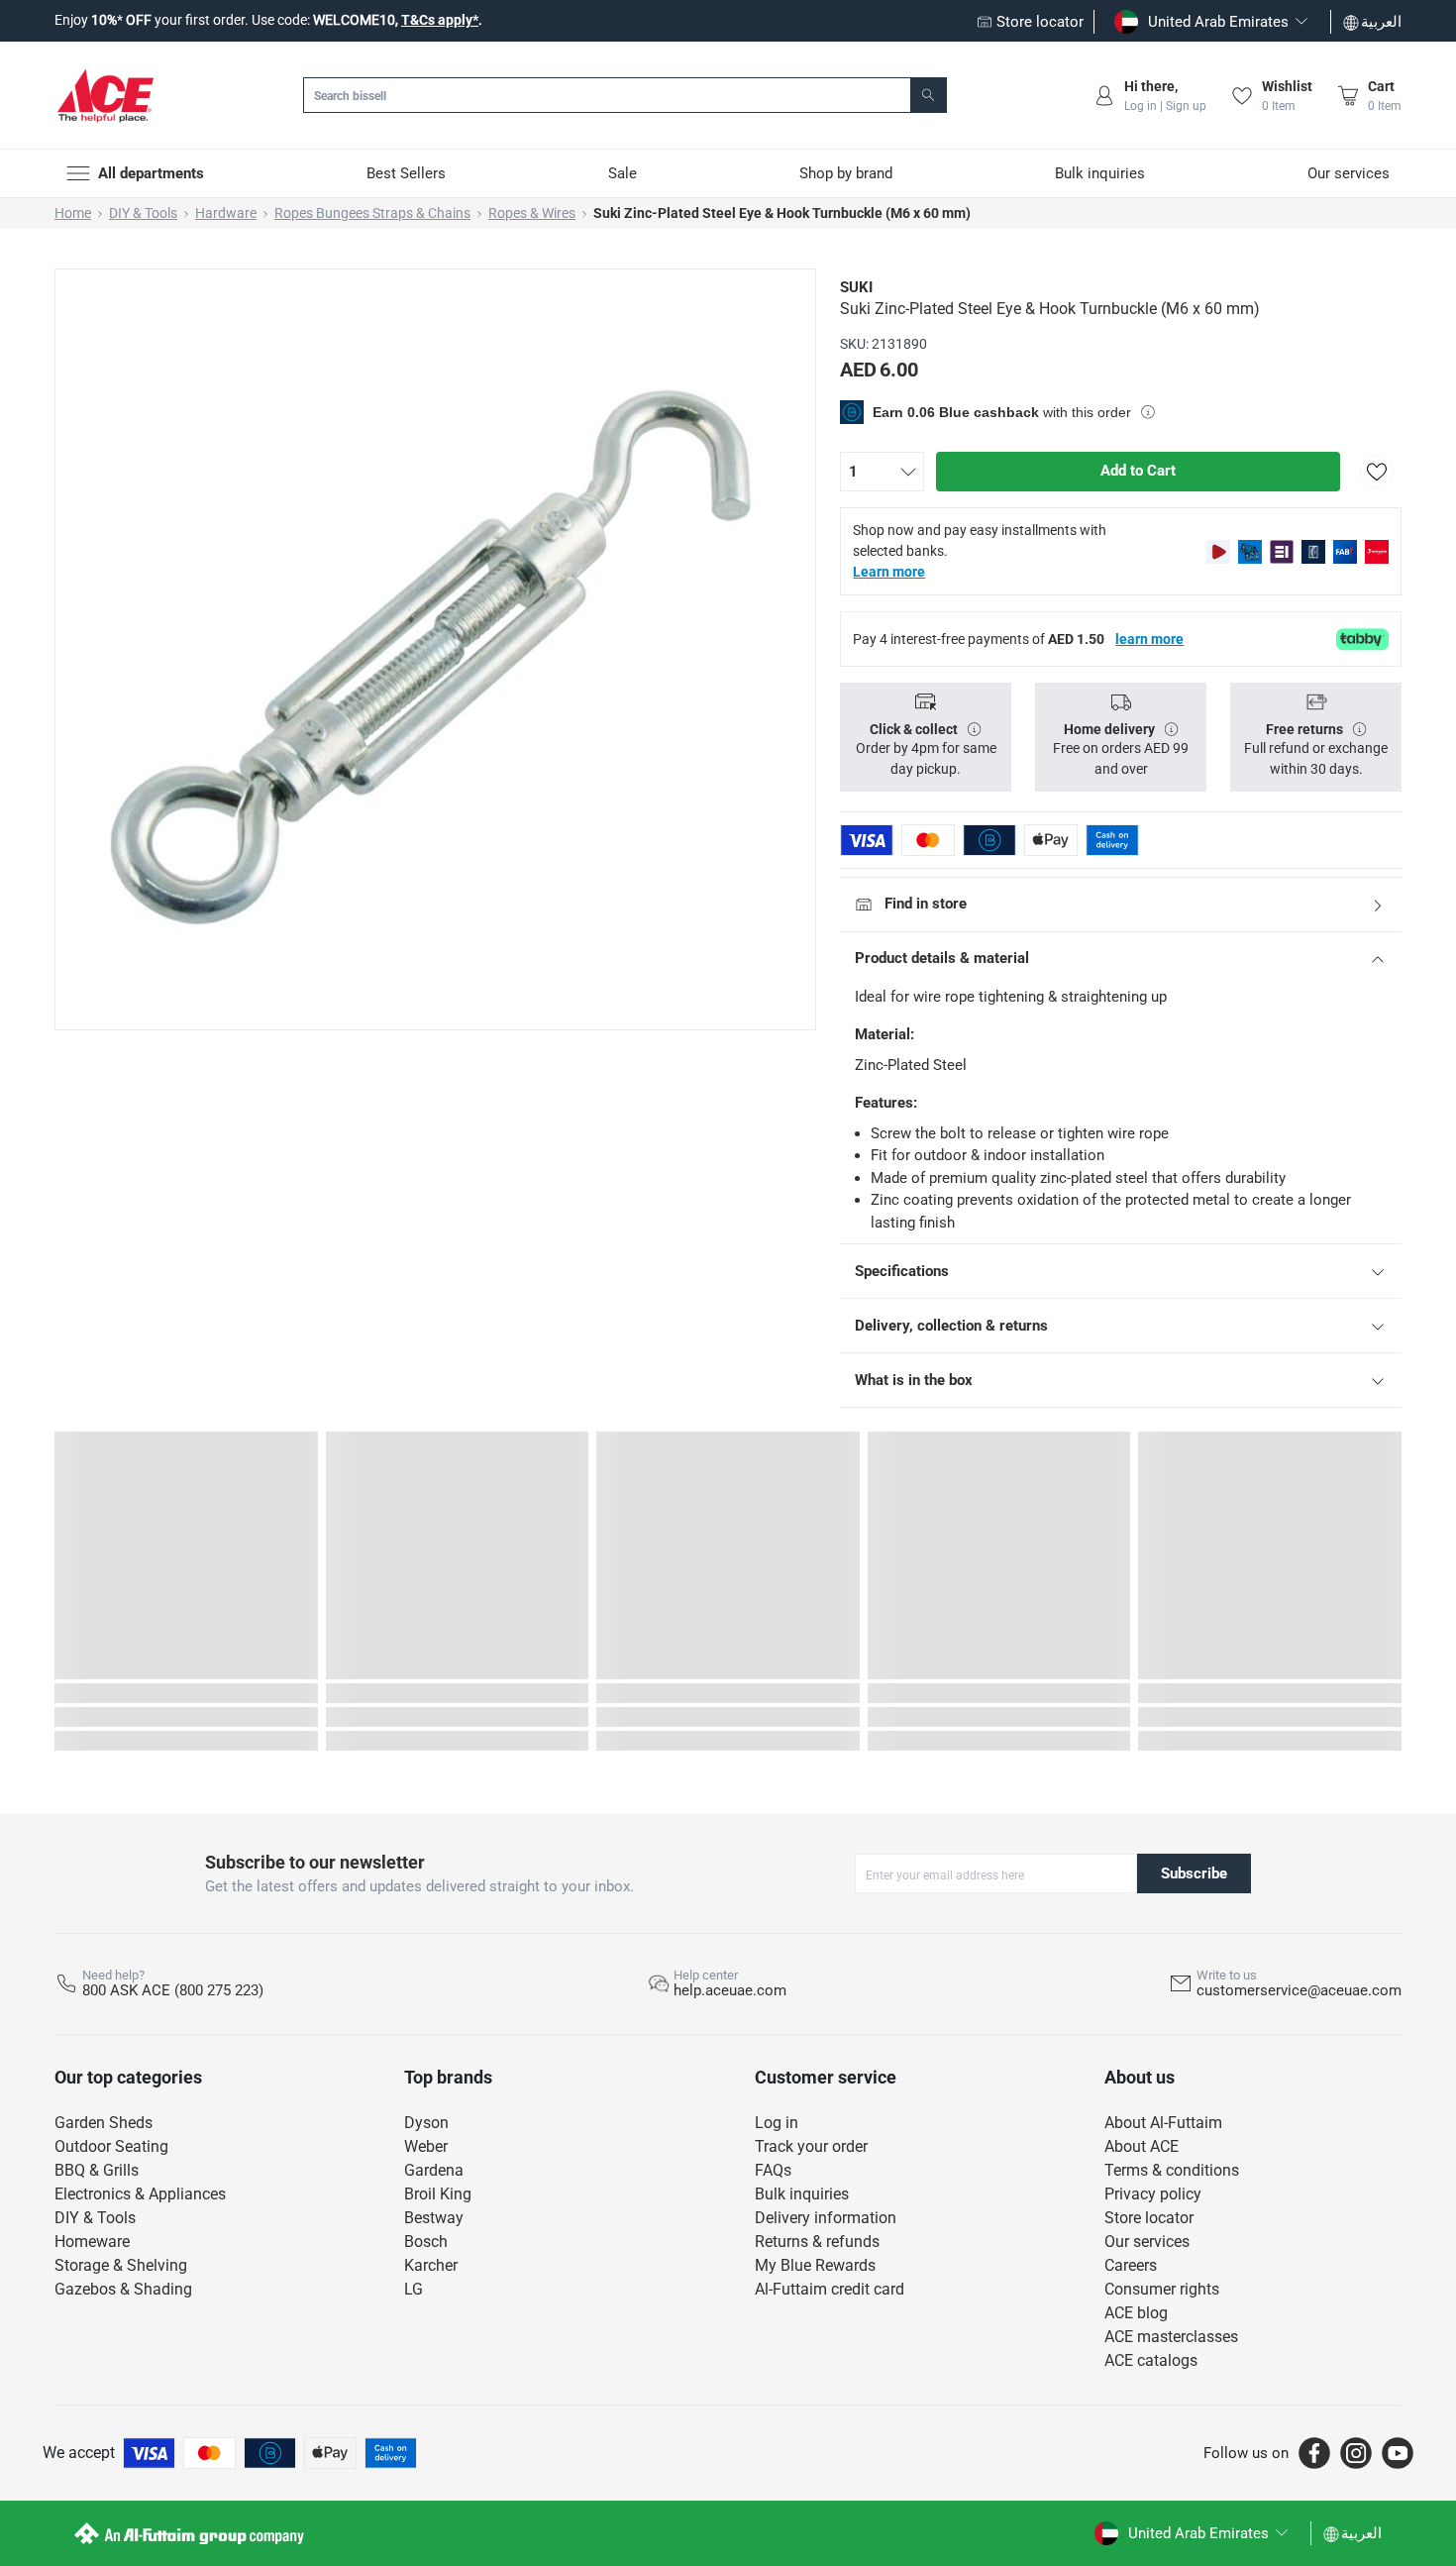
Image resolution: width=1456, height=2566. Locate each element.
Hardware (226, 213)
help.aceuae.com (730, 1990)
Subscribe (1194, 1873)
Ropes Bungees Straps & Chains (372, 213)
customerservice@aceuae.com (1299, 1990)
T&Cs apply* (440, 20)
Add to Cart (1138, 471)
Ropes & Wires (532, 213)
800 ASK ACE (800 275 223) (173, 1990)
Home (73, 213)
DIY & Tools (143, 213)
